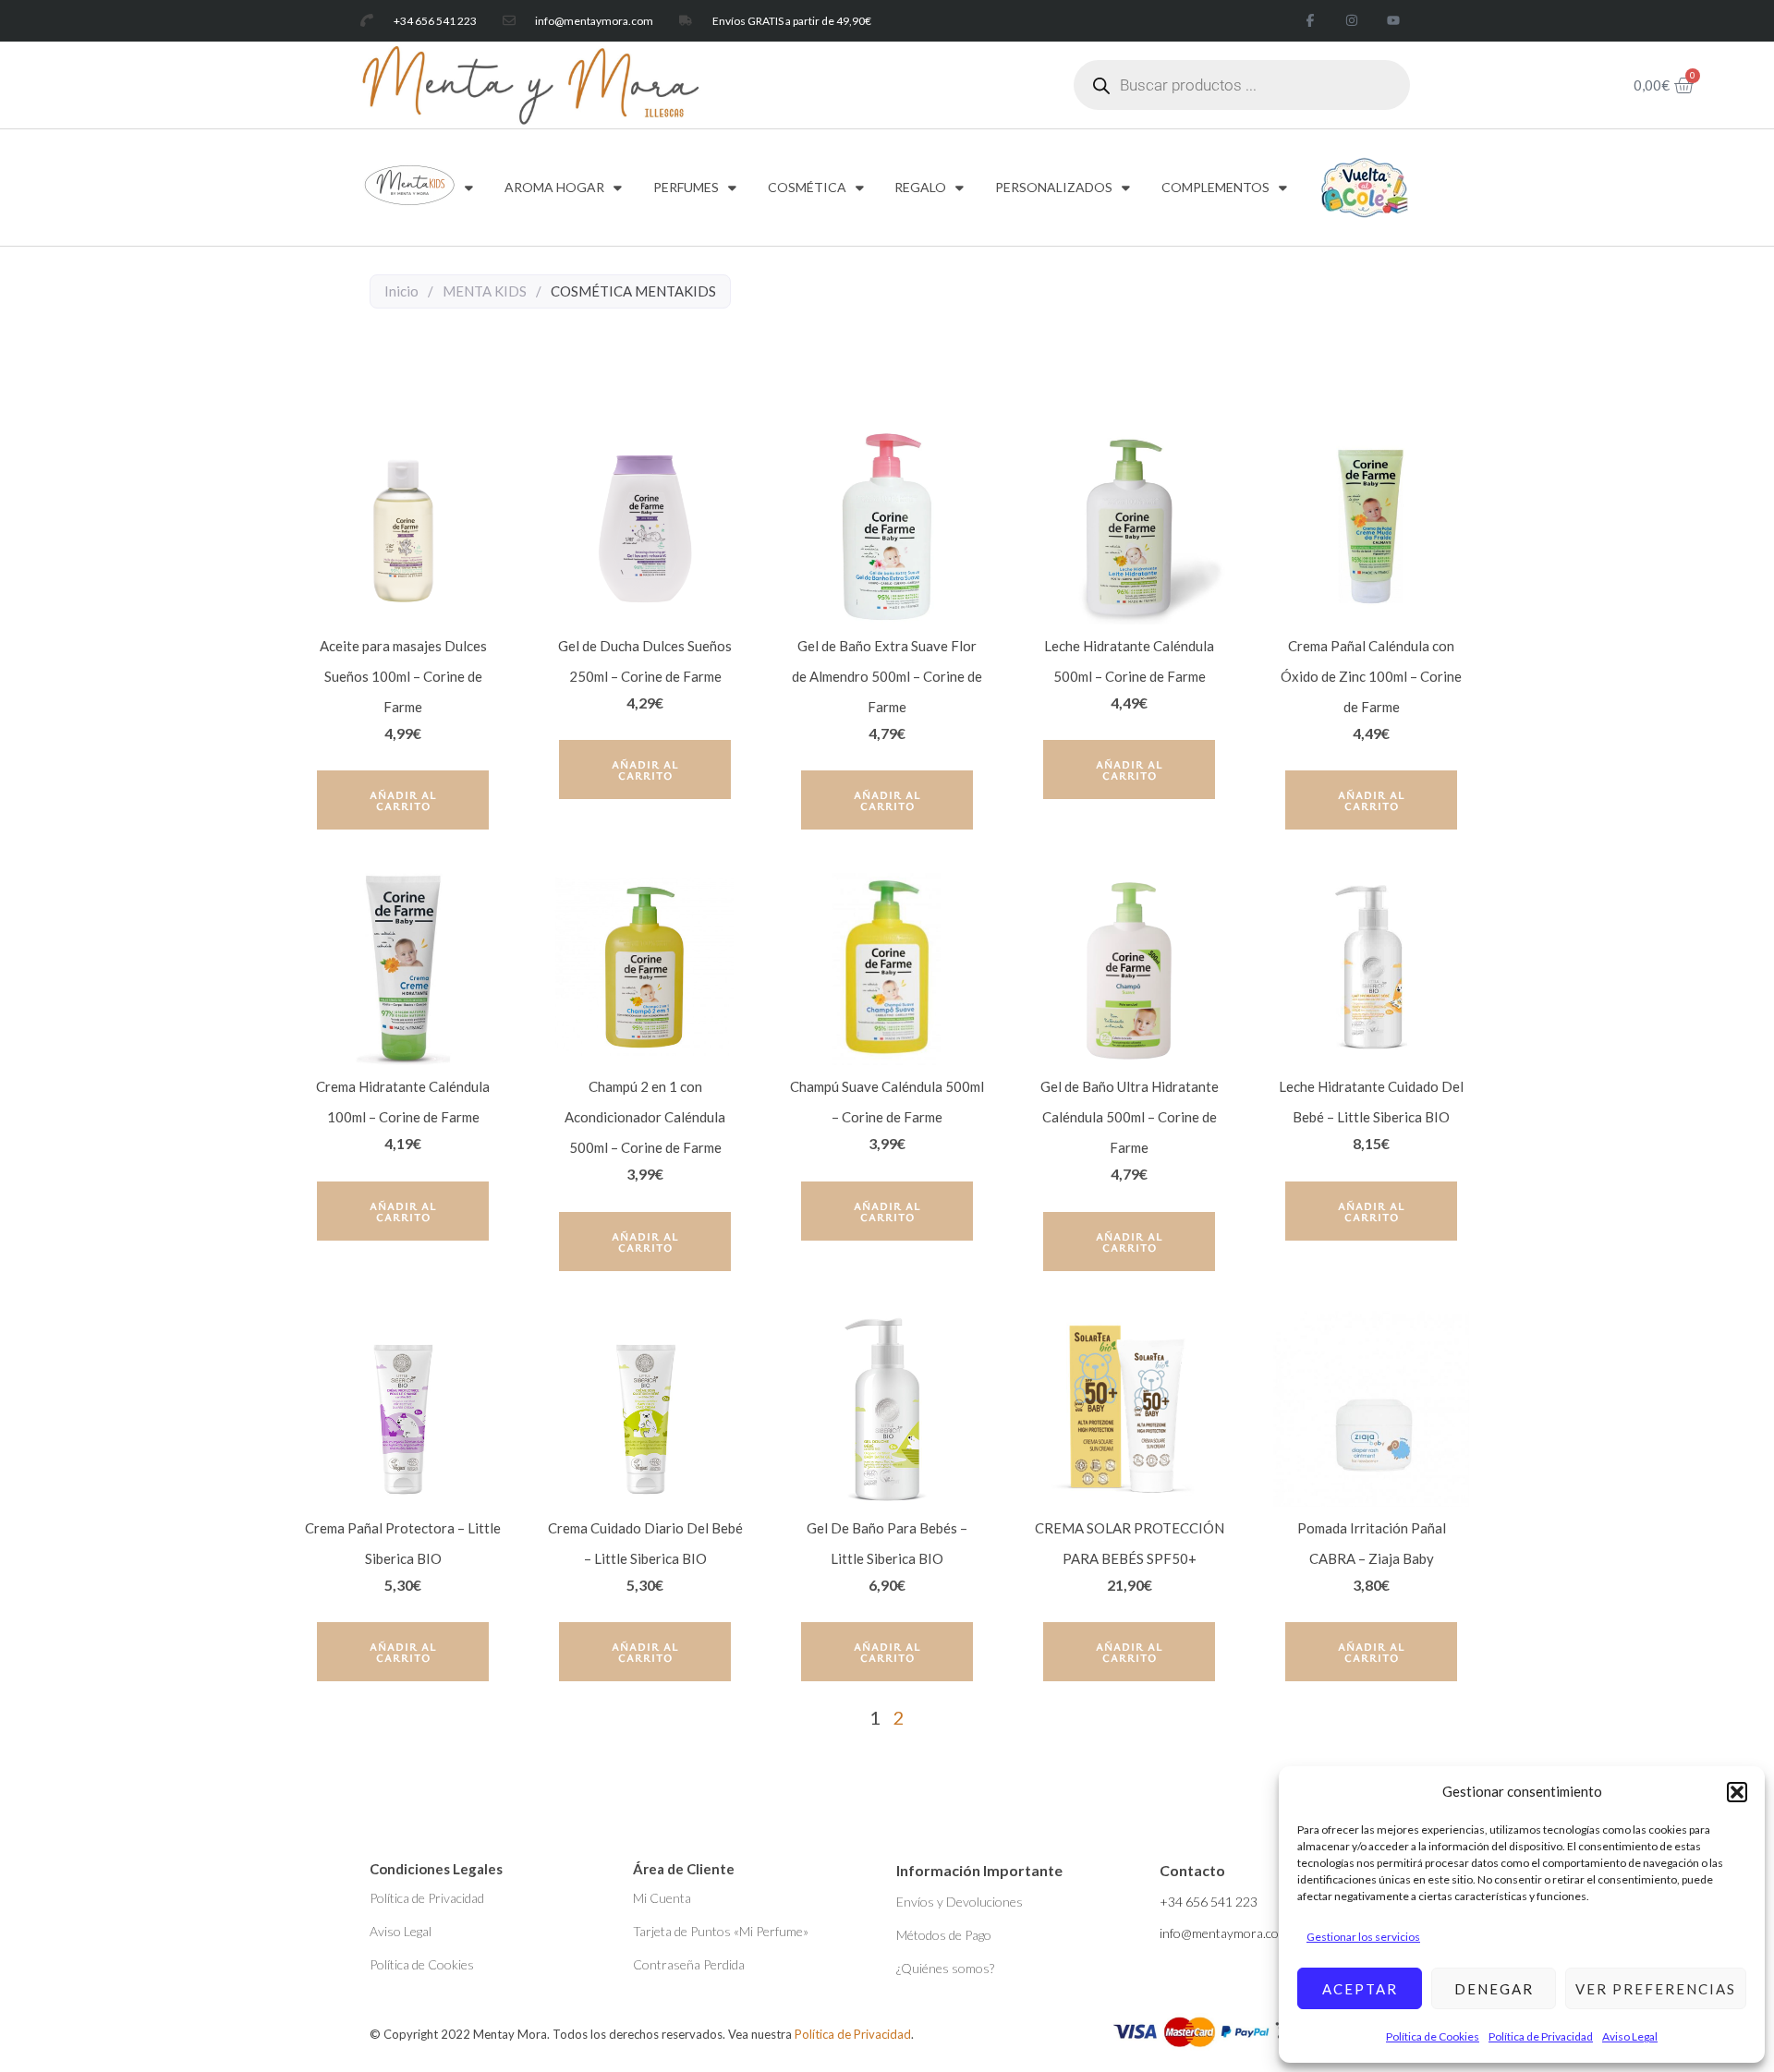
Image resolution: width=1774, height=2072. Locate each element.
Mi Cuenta (662, 1898)
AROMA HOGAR (554, 187)
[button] (1737, 1792)
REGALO (920, 187)
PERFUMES (686, 187)
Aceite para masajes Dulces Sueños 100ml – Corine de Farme (403, 676)
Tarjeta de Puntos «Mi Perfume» (721, 1931)
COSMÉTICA (807, 187)
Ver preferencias (1656, 1989)
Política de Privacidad (1541, 2036)
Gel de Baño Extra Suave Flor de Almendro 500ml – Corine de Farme (887, 676)
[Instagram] (1351, 21)
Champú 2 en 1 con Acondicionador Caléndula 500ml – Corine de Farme (645, 1117)
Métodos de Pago (944, 1935)
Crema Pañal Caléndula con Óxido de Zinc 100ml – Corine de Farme (1371, 676)
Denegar (1494, 1989)
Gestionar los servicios (1363, 1937)
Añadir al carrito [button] (403, 800)
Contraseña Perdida (689, 1964)
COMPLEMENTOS (1215, 187)
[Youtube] (1393, 21)
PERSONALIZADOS (1054, 187)
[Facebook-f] (1311, 21)
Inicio (401, 291)
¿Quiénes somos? (945, 1968)
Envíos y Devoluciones (960, 1902)
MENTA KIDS (485, 291)
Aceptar (1360, 1989)
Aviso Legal (1630, 2036)
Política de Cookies (1433, 2036)
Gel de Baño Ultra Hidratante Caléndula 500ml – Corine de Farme (1130, 1117)
